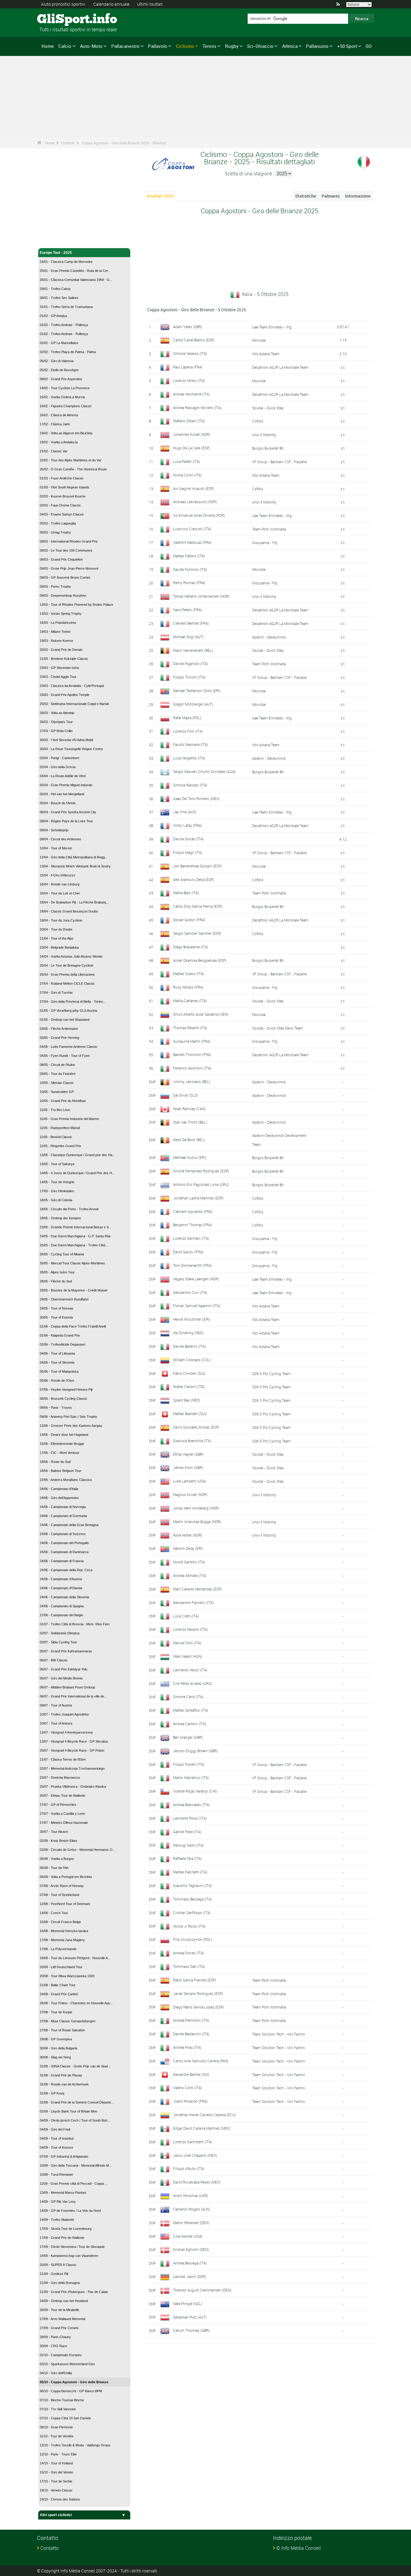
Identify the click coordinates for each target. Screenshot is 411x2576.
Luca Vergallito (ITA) (189, 758)
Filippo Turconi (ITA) (189, 677)
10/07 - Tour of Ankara (56, 1723)
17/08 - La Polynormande (58, 1949)
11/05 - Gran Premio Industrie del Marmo (69, 1119)
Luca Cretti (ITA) (186, 1616)
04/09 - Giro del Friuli (55, 2129)
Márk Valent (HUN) (188, 1656)
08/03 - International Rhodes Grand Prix (69, 541)
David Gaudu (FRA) (188, 1252)
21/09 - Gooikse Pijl (54, 2274)
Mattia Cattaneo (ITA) (190, 1001)
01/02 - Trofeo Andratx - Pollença (64, 325)
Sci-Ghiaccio (260, 46)
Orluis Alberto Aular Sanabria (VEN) (201, 1014)
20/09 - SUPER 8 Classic (58, 2265)
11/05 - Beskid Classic (56, 1137)
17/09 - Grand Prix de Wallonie (62, 2238)
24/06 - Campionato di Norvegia (63, 1507)
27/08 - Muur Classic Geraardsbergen (68, 2021)
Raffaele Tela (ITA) (187, 1858)
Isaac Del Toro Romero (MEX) (196, 799)
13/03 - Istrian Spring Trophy (61, 614)
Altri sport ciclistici (56, 2515)
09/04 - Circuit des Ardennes (60, 839)
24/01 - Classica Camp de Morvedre (66, 262)
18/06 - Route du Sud (55, 1462)
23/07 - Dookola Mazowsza (60, 1777)
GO (369, 46)
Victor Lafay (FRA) (187, 825)
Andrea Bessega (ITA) (190, 2263)
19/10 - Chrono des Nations (60, 2499)
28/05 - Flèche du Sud (56, 1281)
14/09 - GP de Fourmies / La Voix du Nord (70, 2211)
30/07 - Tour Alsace (54, 1832)
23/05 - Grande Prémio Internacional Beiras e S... (76, 1227)
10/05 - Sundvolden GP (57, 1092)
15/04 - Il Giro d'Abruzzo (57, 875)
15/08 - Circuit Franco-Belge (60, 1922)
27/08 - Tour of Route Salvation (62, 2030)
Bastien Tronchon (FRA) (192, 1054)
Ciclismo (185, 46)
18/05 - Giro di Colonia (56, 1200)
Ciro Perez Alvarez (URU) (193, 1683)
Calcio (65, 46)
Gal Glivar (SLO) (185, 1095)
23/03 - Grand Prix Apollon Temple (65, 695)
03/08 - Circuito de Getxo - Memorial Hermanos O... (77, 1850)
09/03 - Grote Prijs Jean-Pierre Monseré (69, 568)
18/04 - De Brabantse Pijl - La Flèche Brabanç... (74, 902)
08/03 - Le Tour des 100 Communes (66, 550)
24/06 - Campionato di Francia (62, 1561)
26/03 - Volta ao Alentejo (57, 713)
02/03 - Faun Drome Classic (60, 505)
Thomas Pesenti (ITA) (190, 1028)
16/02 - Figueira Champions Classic (66, 406)
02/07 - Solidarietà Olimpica (60, 1633)
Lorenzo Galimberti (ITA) (193, 2142)
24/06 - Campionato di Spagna (62, 1606)
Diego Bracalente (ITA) (191, 947)
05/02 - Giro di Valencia (57, 361)
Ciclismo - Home (54, 240)
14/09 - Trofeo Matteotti (57, 2220)
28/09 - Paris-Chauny (55, 2337)
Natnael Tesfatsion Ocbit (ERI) (197, 691)
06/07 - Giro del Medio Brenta (61, 1678)
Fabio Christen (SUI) (189, 1373)
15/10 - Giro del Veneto (56, 2472)
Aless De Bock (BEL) (189, 1140)
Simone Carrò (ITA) (188, 1697)
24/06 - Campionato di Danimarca (64, 1552)
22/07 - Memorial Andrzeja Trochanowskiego (72, 1768)
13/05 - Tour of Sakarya (57, 1164)
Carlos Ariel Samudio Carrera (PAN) (201, 2061)
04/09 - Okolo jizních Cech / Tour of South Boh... (75, 2120)
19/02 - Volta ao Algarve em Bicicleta (66, 433)
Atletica (290, 46)
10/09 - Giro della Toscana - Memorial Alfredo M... (76, 2165)
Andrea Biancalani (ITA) (191, 1805)
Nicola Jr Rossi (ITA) (189, 1926)
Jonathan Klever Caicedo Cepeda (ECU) (204, 2115)
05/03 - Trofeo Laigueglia (58, 523)
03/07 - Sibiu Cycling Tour (58, 1642)
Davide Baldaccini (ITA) (191, 2034)
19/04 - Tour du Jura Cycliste (61, 920)
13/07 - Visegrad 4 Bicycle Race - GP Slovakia (74, 1741)
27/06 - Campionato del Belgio (61, 1615)
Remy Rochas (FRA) (189, 583)
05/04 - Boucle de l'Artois (58, 803)
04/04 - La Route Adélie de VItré (63, 776)
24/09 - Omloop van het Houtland (64, 2301)
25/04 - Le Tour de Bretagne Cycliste (66, 965)
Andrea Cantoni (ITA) (190, 1724)
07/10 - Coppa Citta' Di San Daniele (65, 2418)
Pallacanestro (125, 46)
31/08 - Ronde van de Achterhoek (64, 2084)
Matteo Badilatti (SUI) (190, 1414)
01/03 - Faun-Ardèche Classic (62, 478)
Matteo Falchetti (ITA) (190, 1872)
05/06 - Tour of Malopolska (59, 1371)
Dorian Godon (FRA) (189, 920)
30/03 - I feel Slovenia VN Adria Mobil (66, 740)
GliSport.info (60, 20)
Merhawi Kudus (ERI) (190, 1157)
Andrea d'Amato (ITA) (190, 1575)
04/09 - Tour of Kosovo (56, 2147)
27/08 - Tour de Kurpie (56, 2012)
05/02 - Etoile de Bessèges (59, 370)
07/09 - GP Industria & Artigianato (64, 2156)
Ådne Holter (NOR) (188, 1535)
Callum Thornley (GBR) (191, 2330)
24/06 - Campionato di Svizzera (63, 1534)
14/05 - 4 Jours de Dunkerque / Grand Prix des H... (77, 1173)
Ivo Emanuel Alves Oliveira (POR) (199, 515)
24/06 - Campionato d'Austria (61, 1579)
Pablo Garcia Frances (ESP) (195, 1980)
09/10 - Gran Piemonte (56, 2427)
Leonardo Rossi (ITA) (190, 1818)
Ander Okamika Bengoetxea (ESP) (200, 960)
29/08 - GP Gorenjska (56, 2039)
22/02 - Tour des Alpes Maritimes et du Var (71, 460)
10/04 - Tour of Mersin (56, 848)
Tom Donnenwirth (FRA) (192, 1265)
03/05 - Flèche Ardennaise (59, 1029)
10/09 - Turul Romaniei (56, 2174)
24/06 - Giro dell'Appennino (59, 1498)
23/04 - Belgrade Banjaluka (59, 947)
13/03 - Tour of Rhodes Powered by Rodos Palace (76, 605)
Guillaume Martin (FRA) (192, 1041)
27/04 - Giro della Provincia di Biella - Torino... (73, 1002)
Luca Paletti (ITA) (187, 461)
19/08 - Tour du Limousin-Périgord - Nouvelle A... (75, 1958)
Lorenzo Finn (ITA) (188, 731)
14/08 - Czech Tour (54, 1913)
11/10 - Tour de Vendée (57, 2436)
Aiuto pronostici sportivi (63, 4)
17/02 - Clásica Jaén (55, 424)
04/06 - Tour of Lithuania (57, 1353)
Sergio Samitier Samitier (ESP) (197, 933)
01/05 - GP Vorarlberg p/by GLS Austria (68, 1011)
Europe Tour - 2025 (56, 253)
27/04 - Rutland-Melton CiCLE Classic (67, 983)
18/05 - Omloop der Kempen (60, 1218)
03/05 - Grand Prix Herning (59, 1038)
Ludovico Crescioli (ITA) (192, 529)
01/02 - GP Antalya (53, 316)
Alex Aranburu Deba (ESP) (193, 879)
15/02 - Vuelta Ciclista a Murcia (62, 397)
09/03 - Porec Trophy (55, 586)
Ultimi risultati (150, 4)
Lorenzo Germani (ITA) (191, 1238)
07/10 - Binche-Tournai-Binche (62, 2400)
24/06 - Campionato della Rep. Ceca (66, 1570)
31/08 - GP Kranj (52, 2093)
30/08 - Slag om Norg (55, 2057)
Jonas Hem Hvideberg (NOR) (196, 1508)
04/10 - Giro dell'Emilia (56, 2373)
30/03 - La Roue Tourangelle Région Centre (71, 749)
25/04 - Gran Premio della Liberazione (67, 974)
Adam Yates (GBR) (188, 327)
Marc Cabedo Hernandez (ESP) (197, 1589)
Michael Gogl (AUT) (188, 637)
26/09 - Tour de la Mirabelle (59, 2310)
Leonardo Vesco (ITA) (190, 1670)
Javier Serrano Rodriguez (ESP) (198, 1993)
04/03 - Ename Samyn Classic (62, 514)
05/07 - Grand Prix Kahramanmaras (66, 1651)
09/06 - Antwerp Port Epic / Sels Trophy (68, 1417)
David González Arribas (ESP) (196, 1427)
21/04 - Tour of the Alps (57, 938)
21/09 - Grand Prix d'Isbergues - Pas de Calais (74, 2292)
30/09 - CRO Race (53, 2346)
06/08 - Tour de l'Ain (54, 1868)
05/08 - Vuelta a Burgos (57, 1859)
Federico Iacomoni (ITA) (192, 1068)
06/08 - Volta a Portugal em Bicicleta (66, 1877)
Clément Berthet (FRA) (191, 623)
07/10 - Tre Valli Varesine (58, 2409)
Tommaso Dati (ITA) (189, 1966)
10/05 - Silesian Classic (57, 1083)
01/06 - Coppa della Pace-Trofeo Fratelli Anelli (73, 1326)
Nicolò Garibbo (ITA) (189, 1562)
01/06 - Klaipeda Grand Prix (60, 1335)
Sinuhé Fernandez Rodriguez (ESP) (201, 1171)
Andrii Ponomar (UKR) (191, 2196)
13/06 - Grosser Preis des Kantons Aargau (71, 1426)
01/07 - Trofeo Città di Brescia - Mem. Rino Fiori (74, 1624)
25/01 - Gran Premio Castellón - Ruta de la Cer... (75, 271)
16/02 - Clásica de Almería (59, 415)
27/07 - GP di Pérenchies (58, 1805)
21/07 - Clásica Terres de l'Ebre (63, 1759)
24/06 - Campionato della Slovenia (64, 1597)
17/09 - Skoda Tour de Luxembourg (66, 2229)
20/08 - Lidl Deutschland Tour (61, 1967)
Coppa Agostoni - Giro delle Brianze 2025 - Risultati (124, 143)
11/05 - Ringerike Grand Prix (60, 1146)
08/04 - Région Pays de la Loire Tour (66, 821)
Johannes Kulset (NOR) (192, 434)
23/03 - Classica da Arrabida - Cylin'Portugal (72, 686)
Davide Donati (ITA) (188, 839)
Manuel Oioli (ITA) (187, 1643)
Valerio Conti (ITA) (187, 2088)
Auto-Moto (91, 46)
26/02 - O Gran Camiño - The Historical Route (73, 469)
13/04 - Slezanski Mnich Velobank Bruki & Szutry (75, 866)
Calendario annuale (111, 4)
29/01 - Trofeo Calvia (55, 289)
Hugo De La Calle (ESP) (192, 448)
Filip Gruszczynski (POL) (193, 1939)
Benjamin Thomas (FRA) (193, 1225)
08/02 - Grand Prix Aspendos (61, 379)
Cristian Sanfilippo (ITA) (192, 1913)
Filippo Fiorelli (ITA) (189, 1764)
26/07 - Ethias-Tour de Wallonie (62, 1796)
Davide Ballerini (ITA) (189, 1346)
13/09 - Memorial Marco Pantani (63, 2193)
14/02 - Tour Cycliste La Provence (65, 388)
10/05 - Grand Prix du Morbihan (63, 1101)
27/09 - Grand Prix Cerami (59, 2328)
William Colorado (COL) (192, 1360)
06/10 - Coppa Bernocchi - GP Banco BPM (71, 2391)
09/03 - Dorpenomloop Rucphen (63, 596)
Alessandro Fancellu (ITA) (193, 1602)
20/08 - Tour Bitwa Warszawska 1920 (67, 1976)
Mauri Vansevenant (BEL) (193, 650)
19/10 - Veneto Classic (56, 2490)
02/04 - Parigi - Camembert (59, 758)
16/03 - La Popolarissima (58, 623)
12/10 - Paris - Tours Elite (58, 2454)
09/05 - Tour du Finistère (58, 1074)
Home (48, 46)
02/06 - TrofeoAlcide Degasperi (62, 1344)
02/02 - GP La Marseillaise (59, 343)
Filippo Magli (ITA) (188, 852)
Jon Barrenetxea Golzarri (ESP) (197, 866)
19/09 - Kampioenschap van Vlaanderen (69, 2256)
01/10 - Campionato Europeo (61, 2355)
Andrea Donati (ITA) (189, 1953)
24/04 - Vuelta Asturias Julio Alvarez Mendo (71, 956)
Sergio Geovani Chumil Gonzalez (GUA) (204, 771)
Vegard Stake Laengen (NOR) (196, 1279)
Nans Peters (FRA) (187, 610)
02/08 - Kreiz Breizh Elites (59, 1841)
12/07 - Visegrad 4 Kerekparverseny (66, 1732)
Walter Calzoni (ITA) (189, 1386)
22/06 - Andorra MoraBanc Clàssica (66, 1480)
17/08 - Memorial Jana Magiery (62, 1940)
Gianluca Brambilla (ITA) (192, 1441)
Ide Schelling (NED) (188, 1333)
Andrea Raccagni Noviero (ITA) (197, 408)
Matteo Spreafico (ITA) (191, 1710)
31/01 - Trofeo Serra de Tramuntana (66, 307)
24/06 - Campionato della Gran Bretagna (69, 1525)
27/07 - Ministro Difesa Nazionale (64, 1823)
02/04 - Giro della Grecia (58, 767)
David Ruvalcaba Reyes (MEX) (197, 2182)
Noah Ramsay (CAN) (189, 1109)
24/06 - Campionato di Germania (63, 1516)
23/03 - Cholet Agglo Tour (58, 677)
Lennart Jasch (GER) (190, 2276)
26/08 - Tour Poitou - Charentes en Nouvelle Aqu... (76, 2003)
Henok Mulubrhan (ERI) (192, 1319)
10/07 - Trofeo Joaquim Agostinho (64, 1714)
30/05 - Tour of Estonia (56, 1317)
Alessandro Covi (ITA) (190, 1292)
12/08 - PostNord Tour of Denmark (65, 1904)
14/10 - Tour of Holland (56, 2463)
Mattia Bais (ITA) (186, 893)
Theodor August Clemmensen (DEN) (202, 2290)
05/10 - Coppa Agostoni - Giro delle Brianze (74, 2382)
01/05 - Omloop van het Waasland (65, 1020)
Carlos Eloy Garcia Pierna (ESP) (198, 906)
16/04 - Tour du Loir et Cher (60, 893)
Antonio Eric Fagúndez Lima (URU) (201, 1184)
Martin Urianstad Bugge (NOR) (197, 1522)
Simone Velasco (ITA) (190, 353)
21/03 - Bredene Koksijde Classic (64, 659)
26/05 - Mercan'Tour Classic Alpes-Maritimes (72, 1263)
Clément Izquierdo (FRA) (193, 1211)
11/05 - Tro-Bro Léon (55, 1110)
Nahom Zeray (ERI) (188, 1548)
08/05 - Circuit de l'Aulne (57, 1065)
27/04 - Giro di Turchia (56, 993)
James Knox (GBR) (188, 1467)
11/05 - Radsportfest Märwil (60, 1128)
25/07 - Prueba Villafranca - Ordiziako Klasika (73, 1787)
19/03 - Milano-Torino (55, 632)
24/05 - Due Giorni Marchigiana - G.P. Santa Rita (75, 1236)
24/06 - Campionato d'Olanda (61, 1588)
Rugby (232, 46)
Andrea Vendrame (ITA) (191, 394)
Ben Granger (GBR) (188, 1737)
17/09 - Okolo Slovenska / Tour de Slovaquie (72, 2247)
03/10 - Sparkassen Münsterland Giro (67, 2364)
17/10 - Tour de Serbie (56, 2481)
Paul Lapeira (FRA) (188, 367)
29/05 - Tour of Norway (57, 1308)
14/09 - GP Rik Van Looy (58, 2202)
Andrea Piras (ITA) (187, 2047)
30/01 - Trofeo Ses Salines (59, 298)
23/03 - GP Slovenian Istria (59, 668)
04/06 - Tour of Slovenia (57, 1362)
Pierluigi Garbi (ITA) (188, 1845)
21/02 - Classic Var (54, 451)
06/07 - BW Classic (54, 1660)
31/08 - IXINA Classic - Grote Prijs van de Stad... (75, 2066)
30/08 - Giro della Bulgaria (59, 2048)
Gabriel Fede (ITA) (187, 1832)
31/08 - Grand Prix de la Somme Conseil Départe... (77, 2102)
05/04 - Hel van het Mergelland (62, 794)
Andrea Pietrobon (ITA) (191, 2020)
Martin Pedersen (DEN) (191, 2223)
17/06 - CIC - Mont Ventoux (60, 1453)
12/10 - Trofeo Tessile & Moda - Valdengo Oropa (75, 2445)
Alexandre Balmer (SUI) (191, 2074)
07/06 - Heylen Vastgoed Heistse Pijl (66, 1390)
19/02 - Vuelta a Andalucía (59, 442)
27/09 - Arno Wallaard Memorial (62, 2319)
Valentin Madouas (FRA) (192, 542)
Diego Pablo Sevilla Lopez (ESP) (198, 2007)
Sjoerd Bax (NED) (187, 1400)
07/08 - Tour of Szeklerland (59, 1895)
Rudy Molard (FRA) (188, 987)
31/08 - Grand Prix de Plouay (61, 2075)
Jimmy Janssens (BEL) (192, 1082)
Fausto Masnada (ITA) (190, 744)
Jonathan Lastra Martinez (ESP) (198, 1198)
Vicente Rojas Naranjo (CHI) (195, 1791)
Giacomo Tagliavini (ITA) (192, 1885)
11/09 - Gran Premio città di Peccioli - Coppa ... (74, 2184)
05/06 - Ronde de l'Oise (57, 1380)
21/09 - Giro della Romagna (60, 2283)
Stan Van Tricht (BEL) (190, 1122)
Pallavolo (158, 46)
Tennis (209, 46)
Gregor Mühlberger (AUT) (193, 704)
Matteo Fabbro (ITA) (189, 556)
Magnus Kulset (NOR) (190, 1494)
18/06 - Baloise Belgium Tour (60, 1471)
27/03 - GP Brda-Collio (56, 731)
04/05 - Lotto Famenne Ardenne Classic (69, 1047)
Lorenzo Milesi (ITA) (189, 380)
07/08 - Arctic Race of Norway (62, 1886)
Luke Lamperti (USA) (190, 1481)
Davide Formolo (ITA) (190, 569)
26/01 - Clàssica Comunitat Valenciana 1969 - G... (76, 280)
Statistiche (306, 196)
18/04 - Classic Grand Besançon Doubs (69, 911)
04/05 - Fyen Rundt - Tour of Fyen (65, 1056)
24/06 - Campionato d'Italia (59, 1489)
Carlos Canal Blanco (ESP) (194, 340)
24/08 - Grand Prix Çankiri (59, 1994)
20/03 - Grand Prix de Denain (61, 650)
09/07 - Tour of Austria (56, 1705)
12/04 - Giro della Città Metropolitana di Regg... (74, 857)
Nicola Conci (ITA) (187, 475)
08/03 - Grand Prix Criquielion (61, 559)
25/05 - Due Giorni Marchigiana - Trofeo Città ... (74, 1245)
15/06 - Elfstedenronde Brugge (62, 1444)
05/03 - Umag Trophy (55, 532)
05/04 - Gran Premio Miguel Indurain (66, 785)
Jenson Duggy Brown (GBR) (195, 1751)
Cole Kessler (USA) (188, 2236)
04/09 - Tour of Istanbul (57, 2138)
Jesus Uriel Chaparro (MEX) (195, 2155)
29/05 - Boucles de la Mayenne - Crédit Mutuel (73, 1290)
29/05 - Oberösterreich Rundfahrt (64, 1299)
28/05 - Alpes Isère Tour (57, 1272)
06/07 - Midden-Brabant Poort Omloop (67, 1687)
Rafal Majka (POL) (187, 718)
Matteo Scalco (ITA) (189, 974)
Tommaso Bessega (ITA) (192, 1899)
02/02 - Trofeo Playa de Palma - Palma (68, 352)
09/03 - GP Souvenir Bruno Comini (65, 577)
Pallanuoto (317, 46)
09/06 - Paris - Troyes (56, 1408)
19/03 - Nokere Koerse (56, 641)
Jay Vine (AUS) (185, 812)
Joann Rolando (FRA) (190, 2101)
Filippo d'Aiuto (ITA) (189, 2168)
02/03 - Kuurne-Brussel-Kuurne (63, 496)
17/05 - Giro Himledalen (57, 1191)
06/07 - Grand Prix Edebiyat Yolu (63, 1669)
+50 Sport (347, 46)
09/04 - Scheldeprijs (54, 830)
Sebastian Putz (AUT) (190, 2317)
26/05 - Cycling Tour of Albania (62, 1254)
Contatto (49, 2548)
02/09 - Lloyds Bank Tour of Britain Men (68, 2111)
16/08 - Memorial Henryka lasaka (64, 1931)
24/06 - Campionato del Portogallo (64, 1543)
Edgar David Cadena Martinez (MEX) (202, 2128)
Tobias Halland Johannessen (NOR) (201, 596)
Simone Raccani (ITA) (190, 785)
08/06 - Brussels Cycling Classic (63, 1399)
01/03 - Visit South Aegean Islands (65, 487)
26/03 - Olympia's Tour (56, 722)
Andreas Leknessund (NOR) (195, 502)
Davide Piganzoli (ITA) (190, 663)
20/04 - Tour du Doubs (56, 929)
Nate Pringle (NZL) (188, 2304)
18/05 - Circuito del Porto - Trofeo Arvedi (69, 1209)
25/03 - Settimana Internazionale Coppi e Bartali (74, 704)
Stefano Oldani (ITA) (189, 421)
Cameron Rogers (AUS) (192, 2209)
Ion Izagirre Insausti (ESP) (193, 488)
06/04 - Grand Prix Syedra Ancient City (68, 812)
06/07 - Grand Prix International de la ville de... (73, 1696)
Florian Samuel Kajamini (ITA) (197, 1306)
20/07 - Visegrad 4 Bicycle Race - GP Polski (72, 1750)
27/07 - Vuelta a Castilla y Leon (62, 1814)
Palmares (331, 196)
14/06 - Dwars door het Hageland (64, 1435)
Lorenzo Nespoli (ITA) (190, 1629)
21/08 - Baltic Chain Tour (58, 1985)
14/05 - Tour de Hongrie (57, 1182)
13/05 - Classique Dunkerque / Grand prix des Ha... (77, 1155)
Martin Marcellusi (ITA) (191, 1777)
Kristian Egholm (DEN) (191, 2249)
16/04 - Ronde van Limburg (60, 884)
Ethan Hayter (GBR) (188, 1454)
